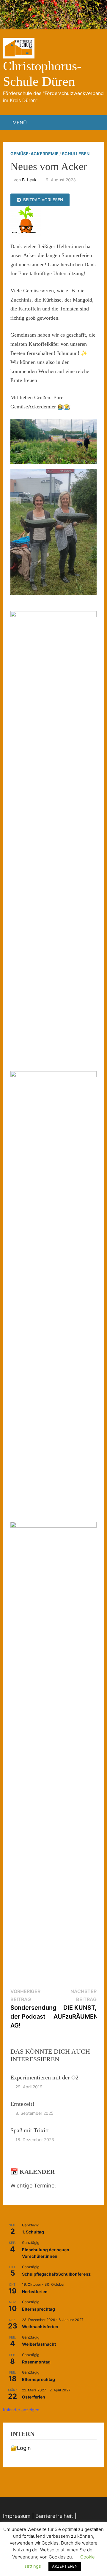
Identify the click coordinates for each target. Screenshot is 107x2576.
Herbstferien (35, 2292)
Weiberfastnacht (39, 2344)
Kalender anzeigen (21, 2410)
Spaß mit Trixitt (30, 2130)
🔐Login (21, 2448)
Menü (20, 123)
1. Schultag (33, 2232)
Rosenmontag (36, 2362)
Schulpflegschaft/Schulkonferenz (56, 2274)
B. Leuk (29, 180)
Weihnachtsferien (40, 2327)
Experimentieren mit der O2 (44, 2077)
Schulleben (76, 154)
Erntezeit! (22, 2104)
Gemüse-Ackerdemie (34, 154)
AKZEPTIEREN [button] (65, 2566)
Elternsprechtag (38, 2309)
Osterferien (34, 2397)
